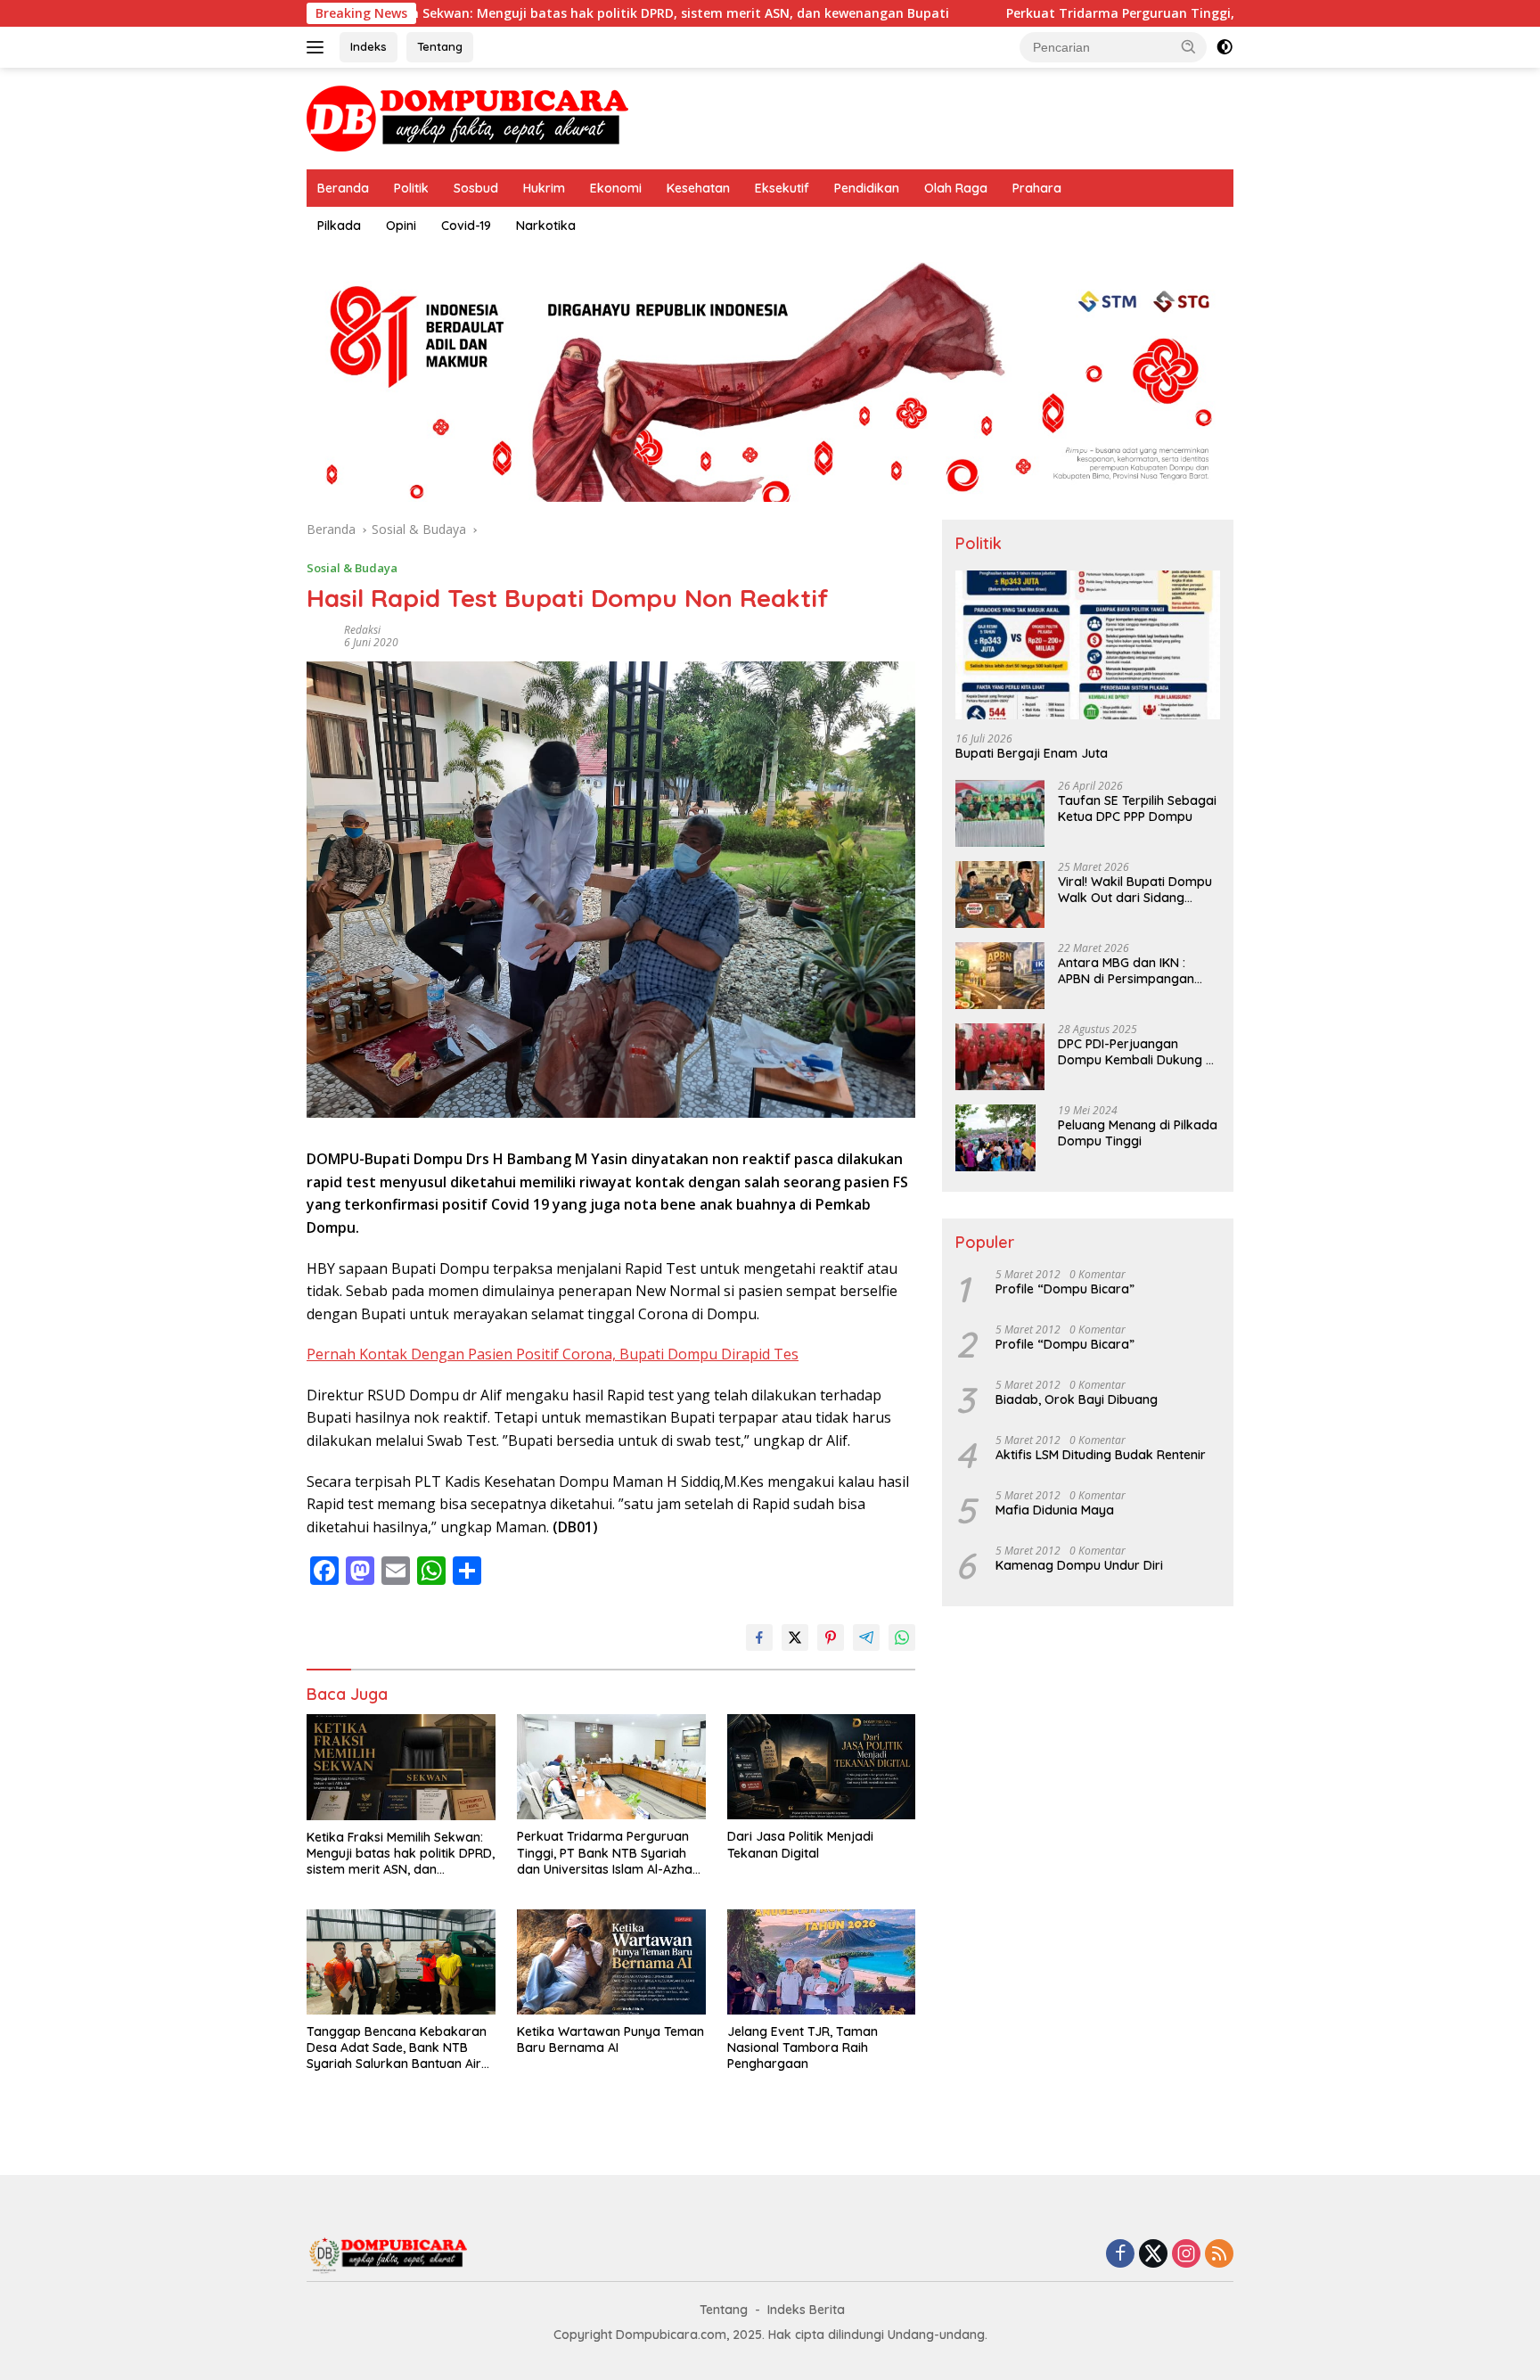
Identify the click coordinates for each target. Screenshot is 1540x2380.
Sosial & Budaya (352, 568)
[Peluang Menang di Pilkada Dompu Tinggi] (995, 1138)
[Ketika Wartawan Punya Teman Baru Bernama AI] (611, 1962)
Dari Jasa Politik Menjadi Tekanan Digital (800, 1844)
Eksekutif (782, 188)
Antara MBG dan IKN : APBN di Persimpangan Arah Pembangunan (1126, 971)
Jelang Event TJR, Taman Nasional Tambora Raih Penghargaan (803, 2048)
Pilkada (339, 226)
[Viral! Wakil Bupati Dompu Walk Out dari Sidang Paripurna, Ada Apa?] (1000, 895)
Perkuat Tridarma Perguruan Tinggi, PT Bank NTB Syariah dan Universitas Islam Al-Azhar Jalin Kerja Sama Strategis (607, 1853)
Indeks (369, 46)
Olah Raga (956, 188)
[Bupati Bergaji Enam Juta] (1088, 645)
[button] (1189, 46)
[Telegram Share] (866, 1637)
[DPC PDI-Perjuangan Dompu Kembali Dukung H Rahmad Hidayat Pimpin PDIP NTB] (1000, 1057)
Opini (401, 226)
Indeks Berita (806, 2310)
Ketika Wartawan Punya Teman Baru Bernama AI (610, 2039)
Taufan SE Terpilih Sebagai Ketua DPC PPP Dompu (1137, 808)
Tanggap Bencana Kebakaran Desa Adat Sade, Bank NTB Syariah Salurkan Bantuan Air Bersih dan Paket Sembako (397, 2048)
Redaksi (362, 630)
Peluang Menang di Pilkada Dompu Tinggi (1138, 1133)
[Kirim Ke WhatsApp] (902, 1637)
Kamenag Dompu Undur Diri (1079, 1565)
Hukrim (544, 188)
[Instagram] (1186, 2255)
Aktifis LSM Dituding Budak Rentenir (1101, 1455)
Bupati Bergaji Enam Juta (1032, 753)
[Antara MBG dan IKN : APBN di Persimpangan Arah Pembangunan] (1000, 976)
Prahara (1037, 188)
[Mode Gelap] (1225, 47)
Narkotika (546, 226)
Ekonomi (616, 188)
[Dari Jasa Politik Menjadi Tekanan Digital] (822, 1767)
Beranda (343, 188)
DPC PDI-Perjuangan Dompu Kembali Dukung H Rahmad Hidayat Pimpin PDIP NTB (1136, 1052)
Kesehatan (698, 188)
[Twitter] (1153, 2255)
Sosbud (476, 188)
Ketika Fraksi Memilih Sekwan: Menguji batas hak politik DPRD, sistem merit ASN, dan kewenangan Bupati (496, 13)
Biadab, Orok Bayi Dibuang (1077, 1399)
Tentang (440, 46)
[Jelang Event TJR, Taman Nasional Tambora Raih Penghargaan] (822, 1962)
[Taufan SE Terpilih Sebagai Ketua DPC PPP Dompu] (1000, 813)
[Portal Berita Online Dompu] (467, 117)
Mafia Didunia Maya (1055, 1510)
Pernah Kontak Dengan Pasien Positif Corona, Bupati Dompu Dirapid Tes (553, 1354)
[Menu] (319, 47)
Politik (411, 188)
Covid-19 (466, 226)
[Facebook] (1120, 2255)
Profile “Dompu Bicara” (1065, 1289)
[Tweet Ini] (795, 1637)
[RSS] (1219, 2255)
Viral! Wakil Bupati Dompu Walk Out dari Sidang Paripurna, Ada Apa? (1135, 890)
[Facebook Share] (759, 1637)
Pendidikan (867, 188)
